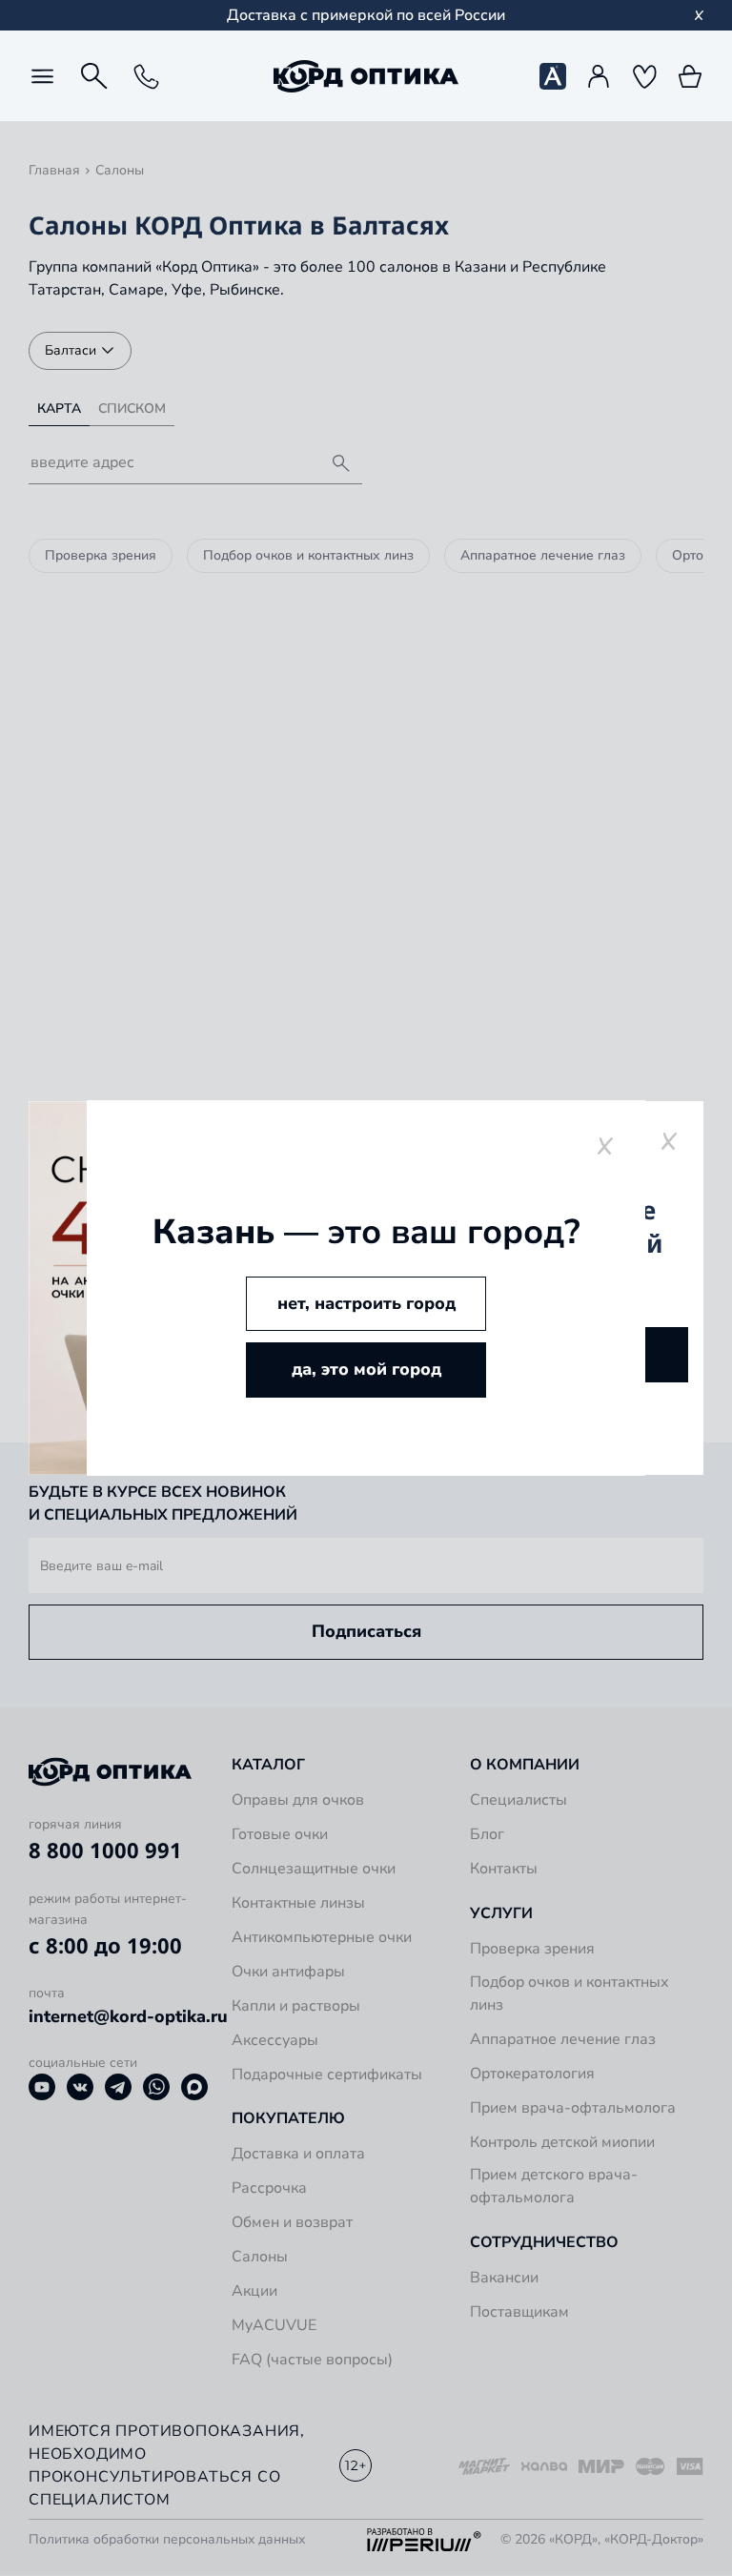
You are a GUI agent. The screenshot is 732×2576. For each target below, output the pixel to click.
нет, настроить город (366, 1303)
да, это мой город (366, 1369)
